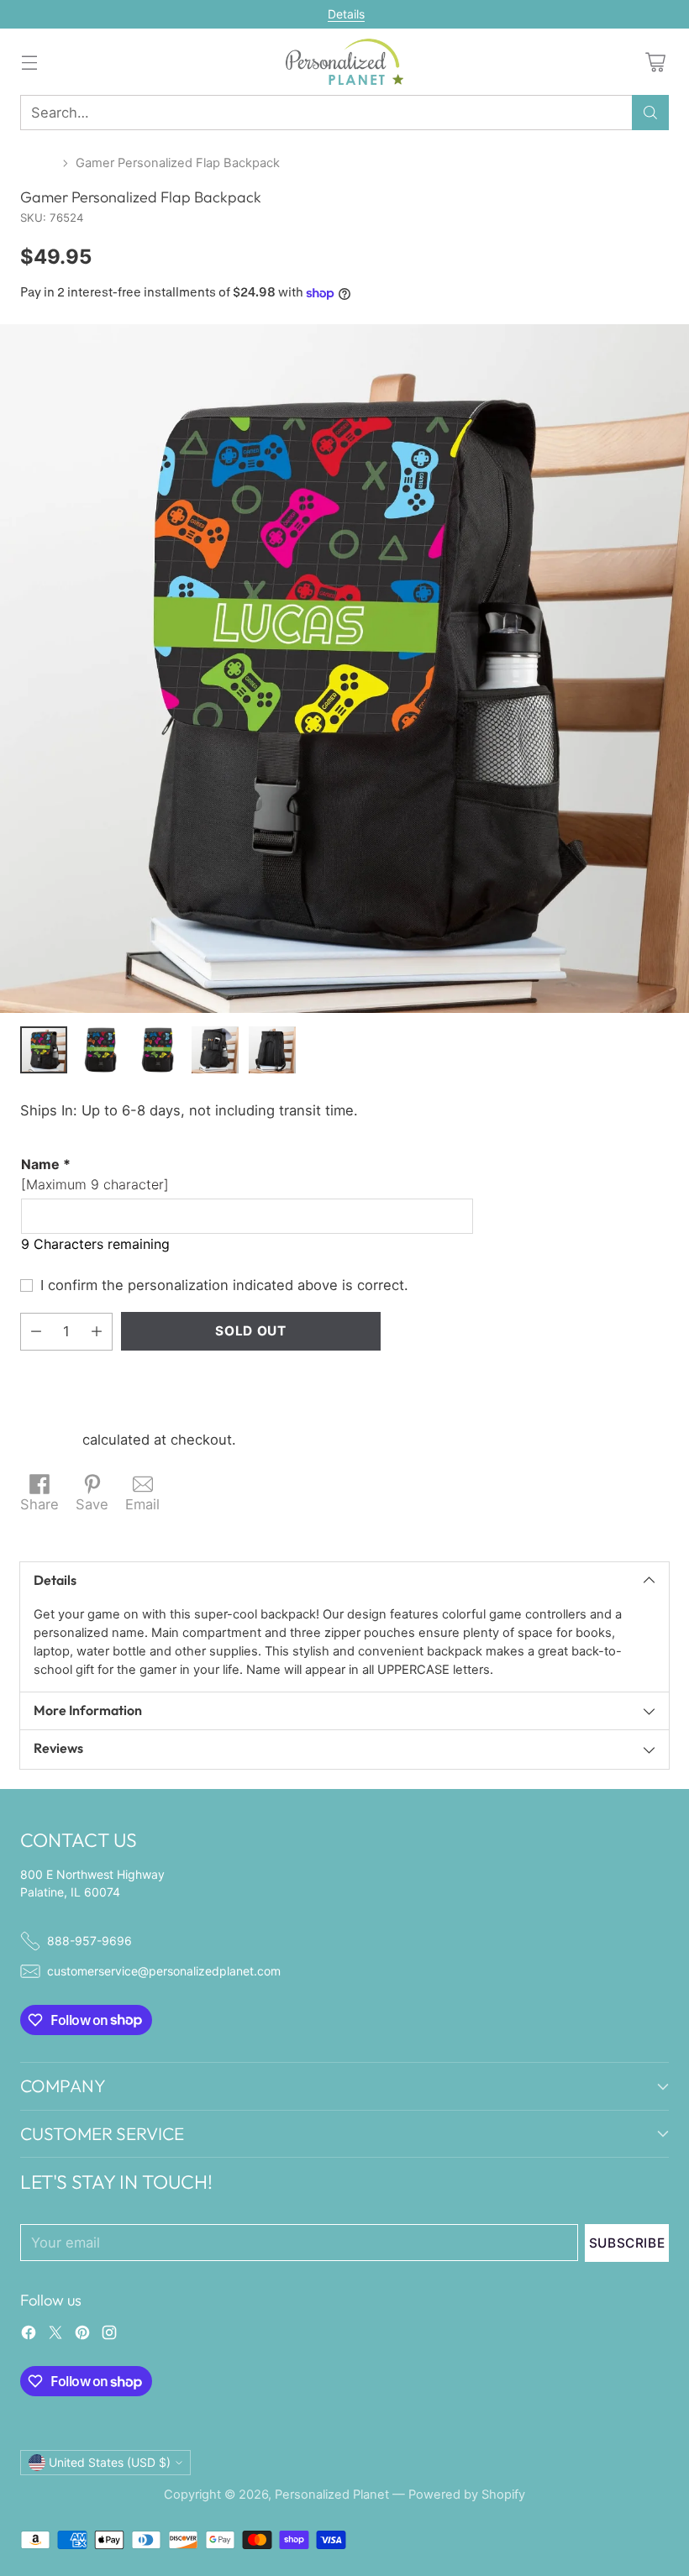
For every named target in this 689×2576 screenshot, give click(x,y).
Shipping (49, 1440)
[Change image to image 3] (158, 1050)
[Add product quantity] (97, 1332)
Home (38, 163)
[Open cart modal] (655, 62)
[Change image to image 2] (101, 1050)
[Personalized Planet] (344, 62)
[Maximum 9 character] (95, 1174)
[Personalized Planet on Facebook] (29, 2335)
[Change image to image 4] (215, 1050)
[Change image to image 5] (272, 1050)
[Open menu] (29, 62)
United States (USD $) (110, 2462)
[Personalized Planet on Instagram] (109, 2335)
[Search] (650, 113)
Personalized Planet (332, 2495)
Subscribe (627, 2243)
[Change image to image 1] (44, 1050)
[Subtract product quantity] (36, 1332)
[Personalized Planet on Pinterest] (82, 2335)
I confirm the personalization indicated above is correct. (224, 1285)
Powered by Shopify (467, 2495)
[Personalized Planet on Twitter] (55, 2335)
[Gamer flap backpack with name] (344, 669)
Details (346, 14)
